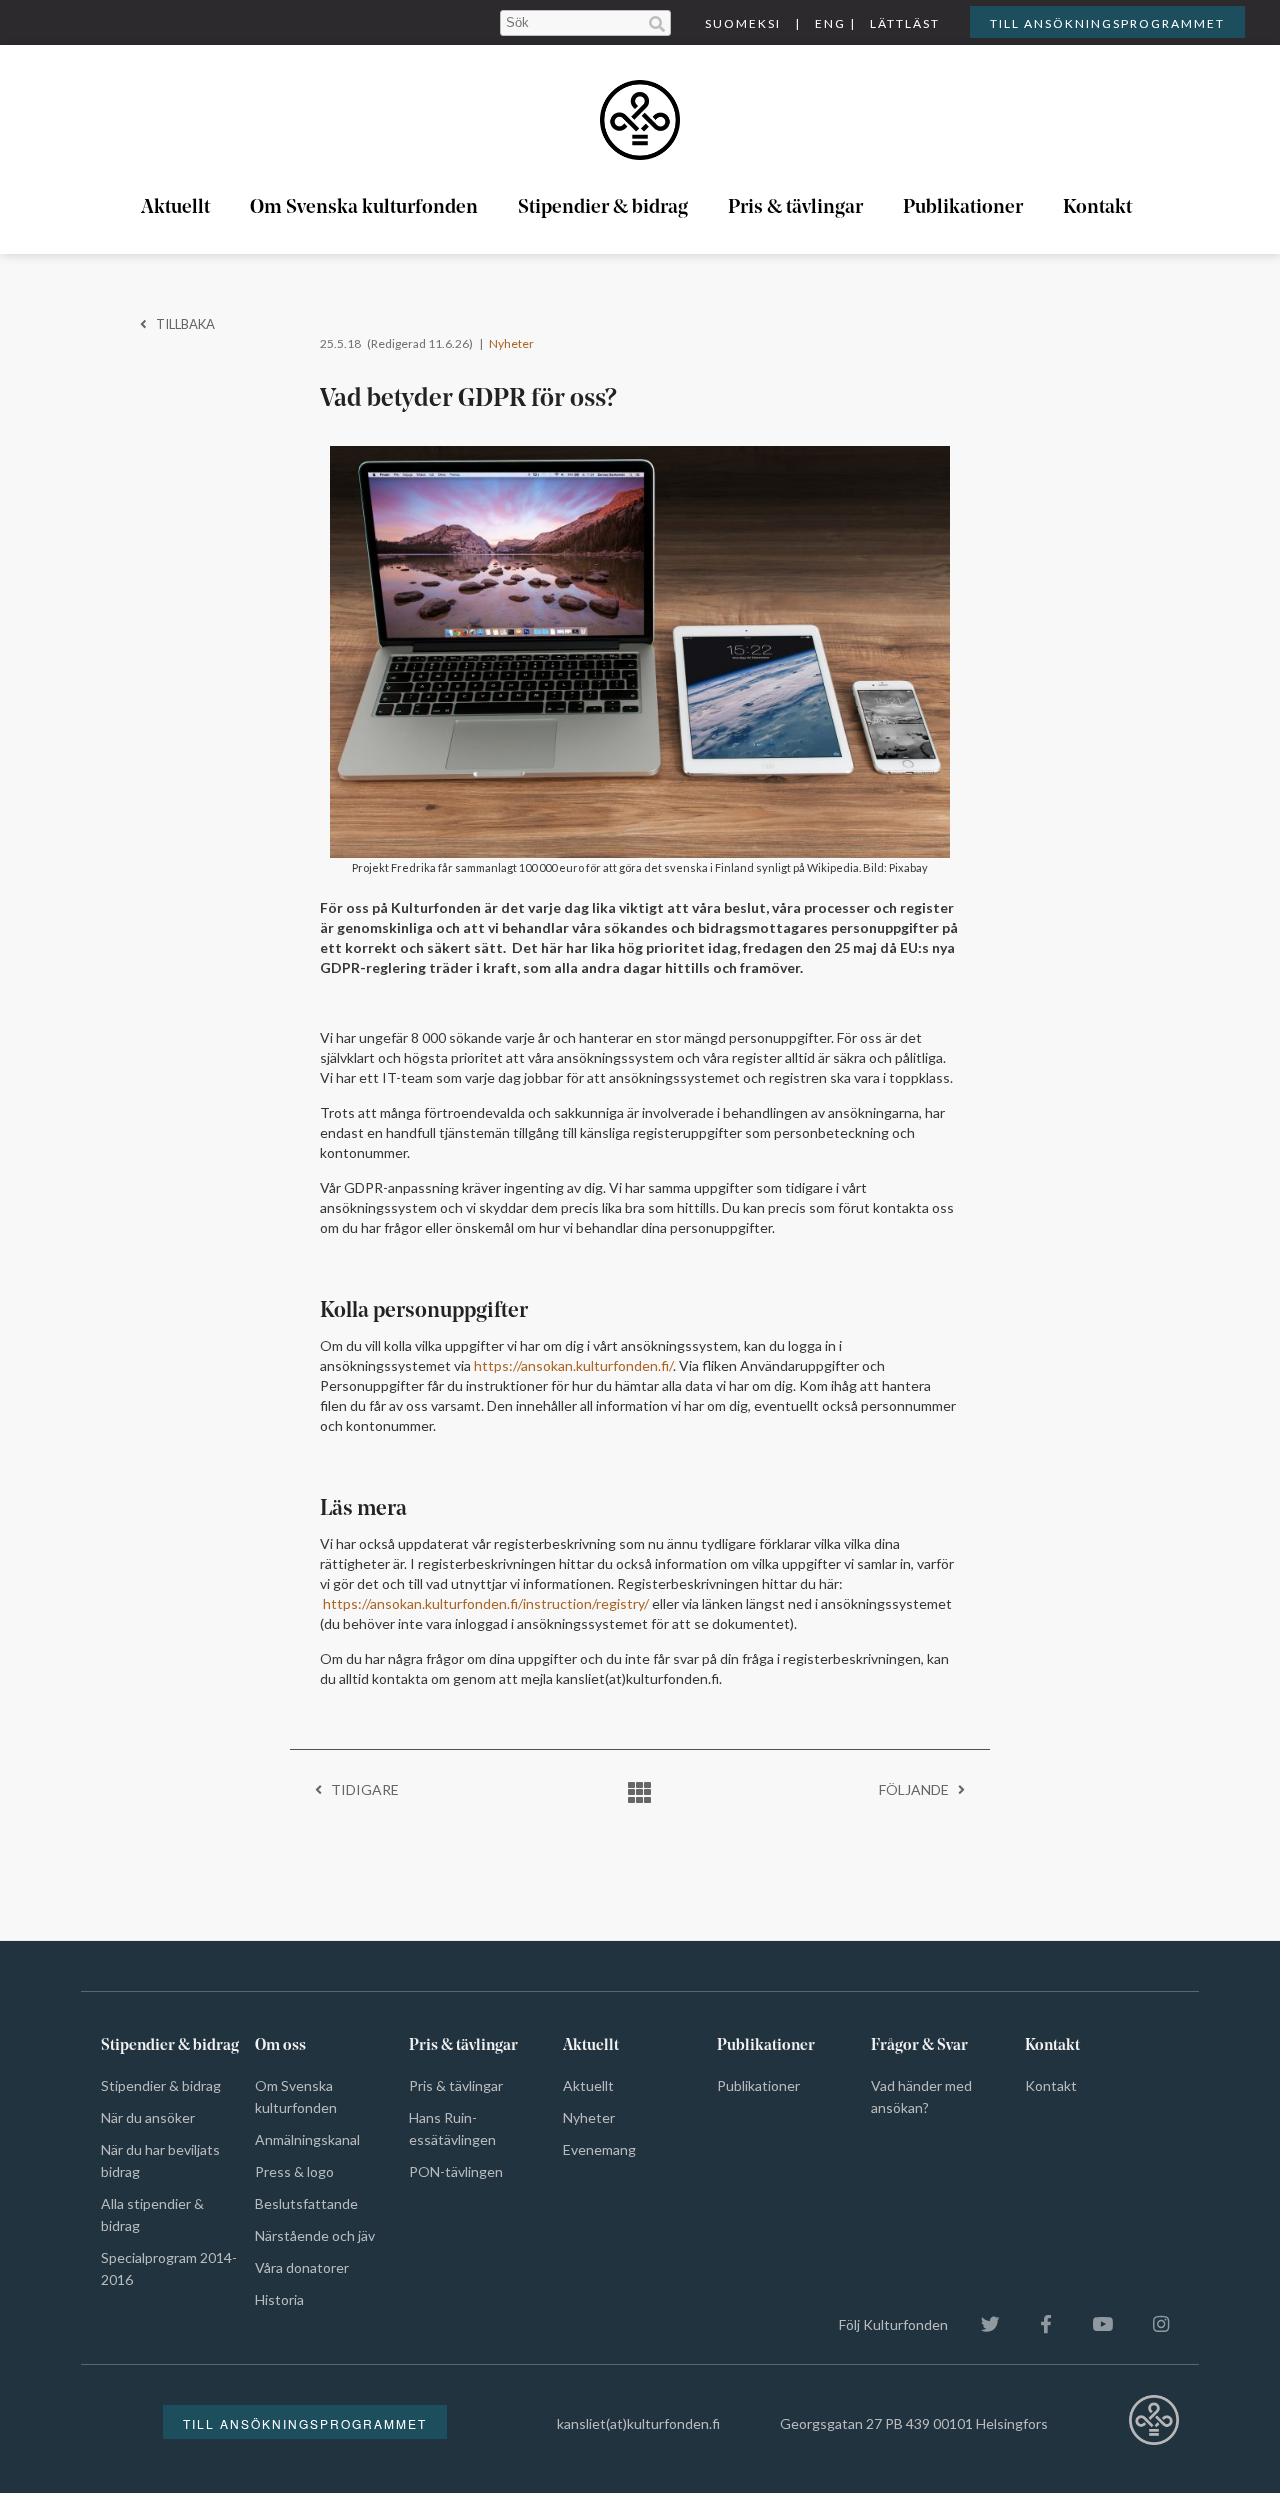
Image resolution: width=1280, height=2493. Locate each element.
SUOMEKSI (743, 23)
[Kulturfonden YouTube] (1092, 2324)
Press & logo (294, 2171)
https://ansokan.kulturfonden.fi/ (573, 1365)
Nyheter (511, 343)
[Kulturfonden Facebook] (1036, 2324)
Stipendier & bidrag (603, 208)
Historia (279, 2299)
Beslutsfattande (306, 2203)
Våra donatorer (302, 2267)
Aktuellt (175, 208)
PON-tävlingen (456, 2171)
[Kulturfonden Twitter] (980, 2324)
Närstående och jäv (315, 2235)
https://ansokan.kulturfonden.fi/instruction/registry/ (486, 1603)
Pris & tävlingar (795, 208)
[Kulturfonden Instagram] (1151, 2324)
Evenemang (599, 2149)
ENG (830, 23)
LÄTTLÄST (905, 23)
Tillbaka (181, 324)
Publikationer (963, 208)
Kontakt (1097, 208)
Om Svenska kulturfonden (364, 208)
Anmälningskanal (307, 2139)
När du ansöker (148, 2117)
